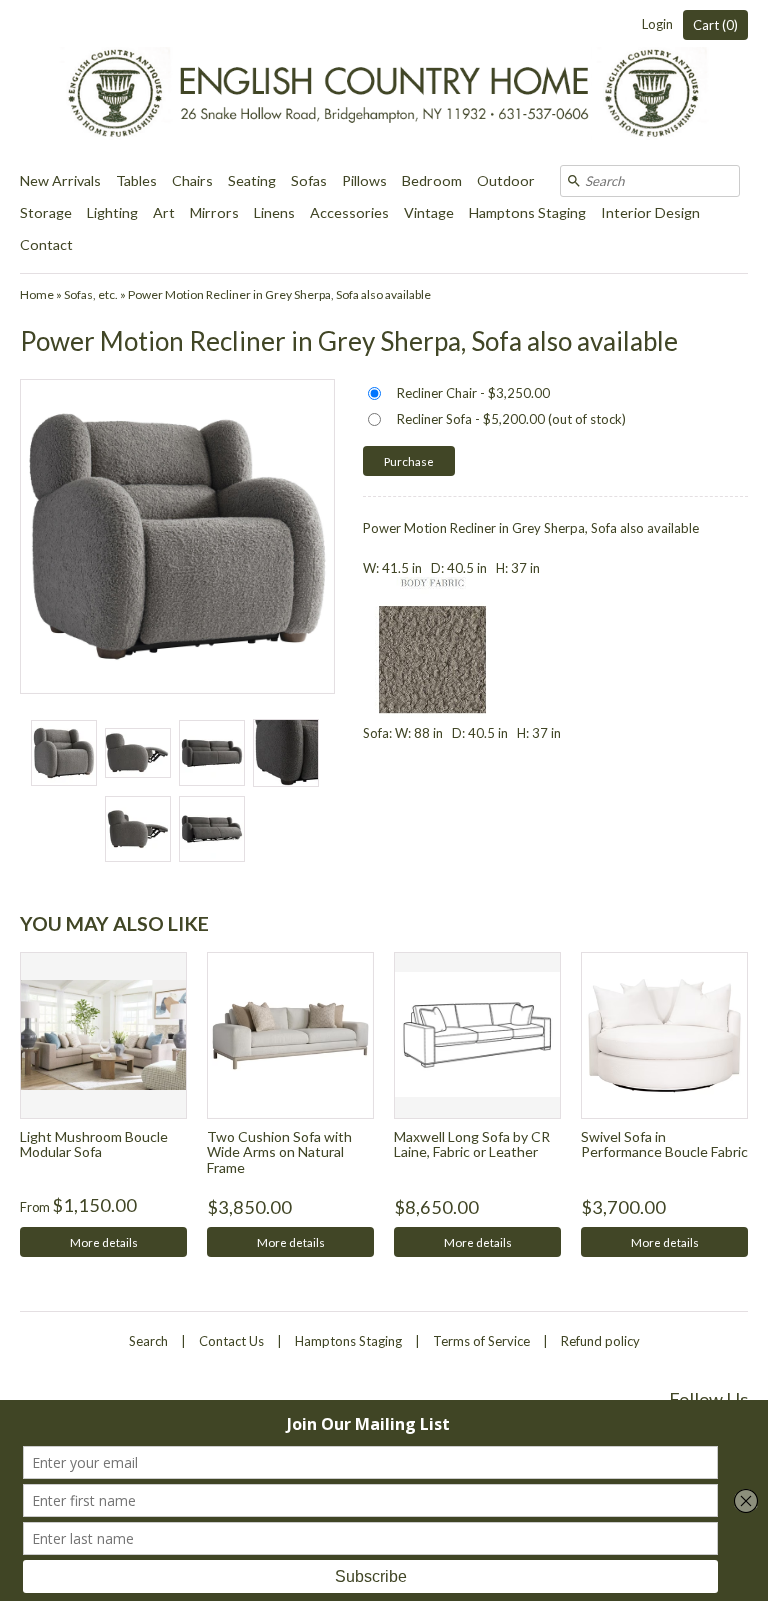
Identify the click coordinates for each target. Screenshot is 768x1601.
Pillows (364, 180)
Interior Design (650, 212)
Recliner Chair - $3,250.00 (473, 393)
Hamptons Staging (527, 212)
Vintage (429, 212)
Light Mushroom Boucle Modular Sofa (94, 1144)
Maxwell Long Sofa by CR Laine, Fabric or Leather (472, 1144)
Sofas (309, 180)
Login (657, 24)
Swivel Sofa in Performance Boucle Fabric (664, 1144)
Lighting (112, 212)
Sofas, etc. (91, 294)
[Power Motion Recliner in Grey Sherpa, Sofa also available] (63, 753)
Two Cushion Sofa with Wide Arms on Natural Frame (279, 1152)
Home (37, 294)
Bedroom (432, 180)
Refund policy (600, 1341)
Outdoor (506, 180)
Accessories (349, 212)
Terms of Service (481, 1341)
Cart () (715, 25)
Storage (46, 212)
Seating (252, 180)
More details (104, 1242)
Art (164, 212)
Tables (136, 180)
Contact (46, 244)
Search (148, 1341)
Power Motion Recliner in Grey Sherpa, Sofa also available (279, 294)
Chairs (192, 180)
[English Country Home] (384, 82)
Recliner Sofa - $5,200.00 (511, 419)
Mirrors (214, 212)
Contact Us (231, 1341)
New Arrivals (60, 180)
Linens (274, 212)
